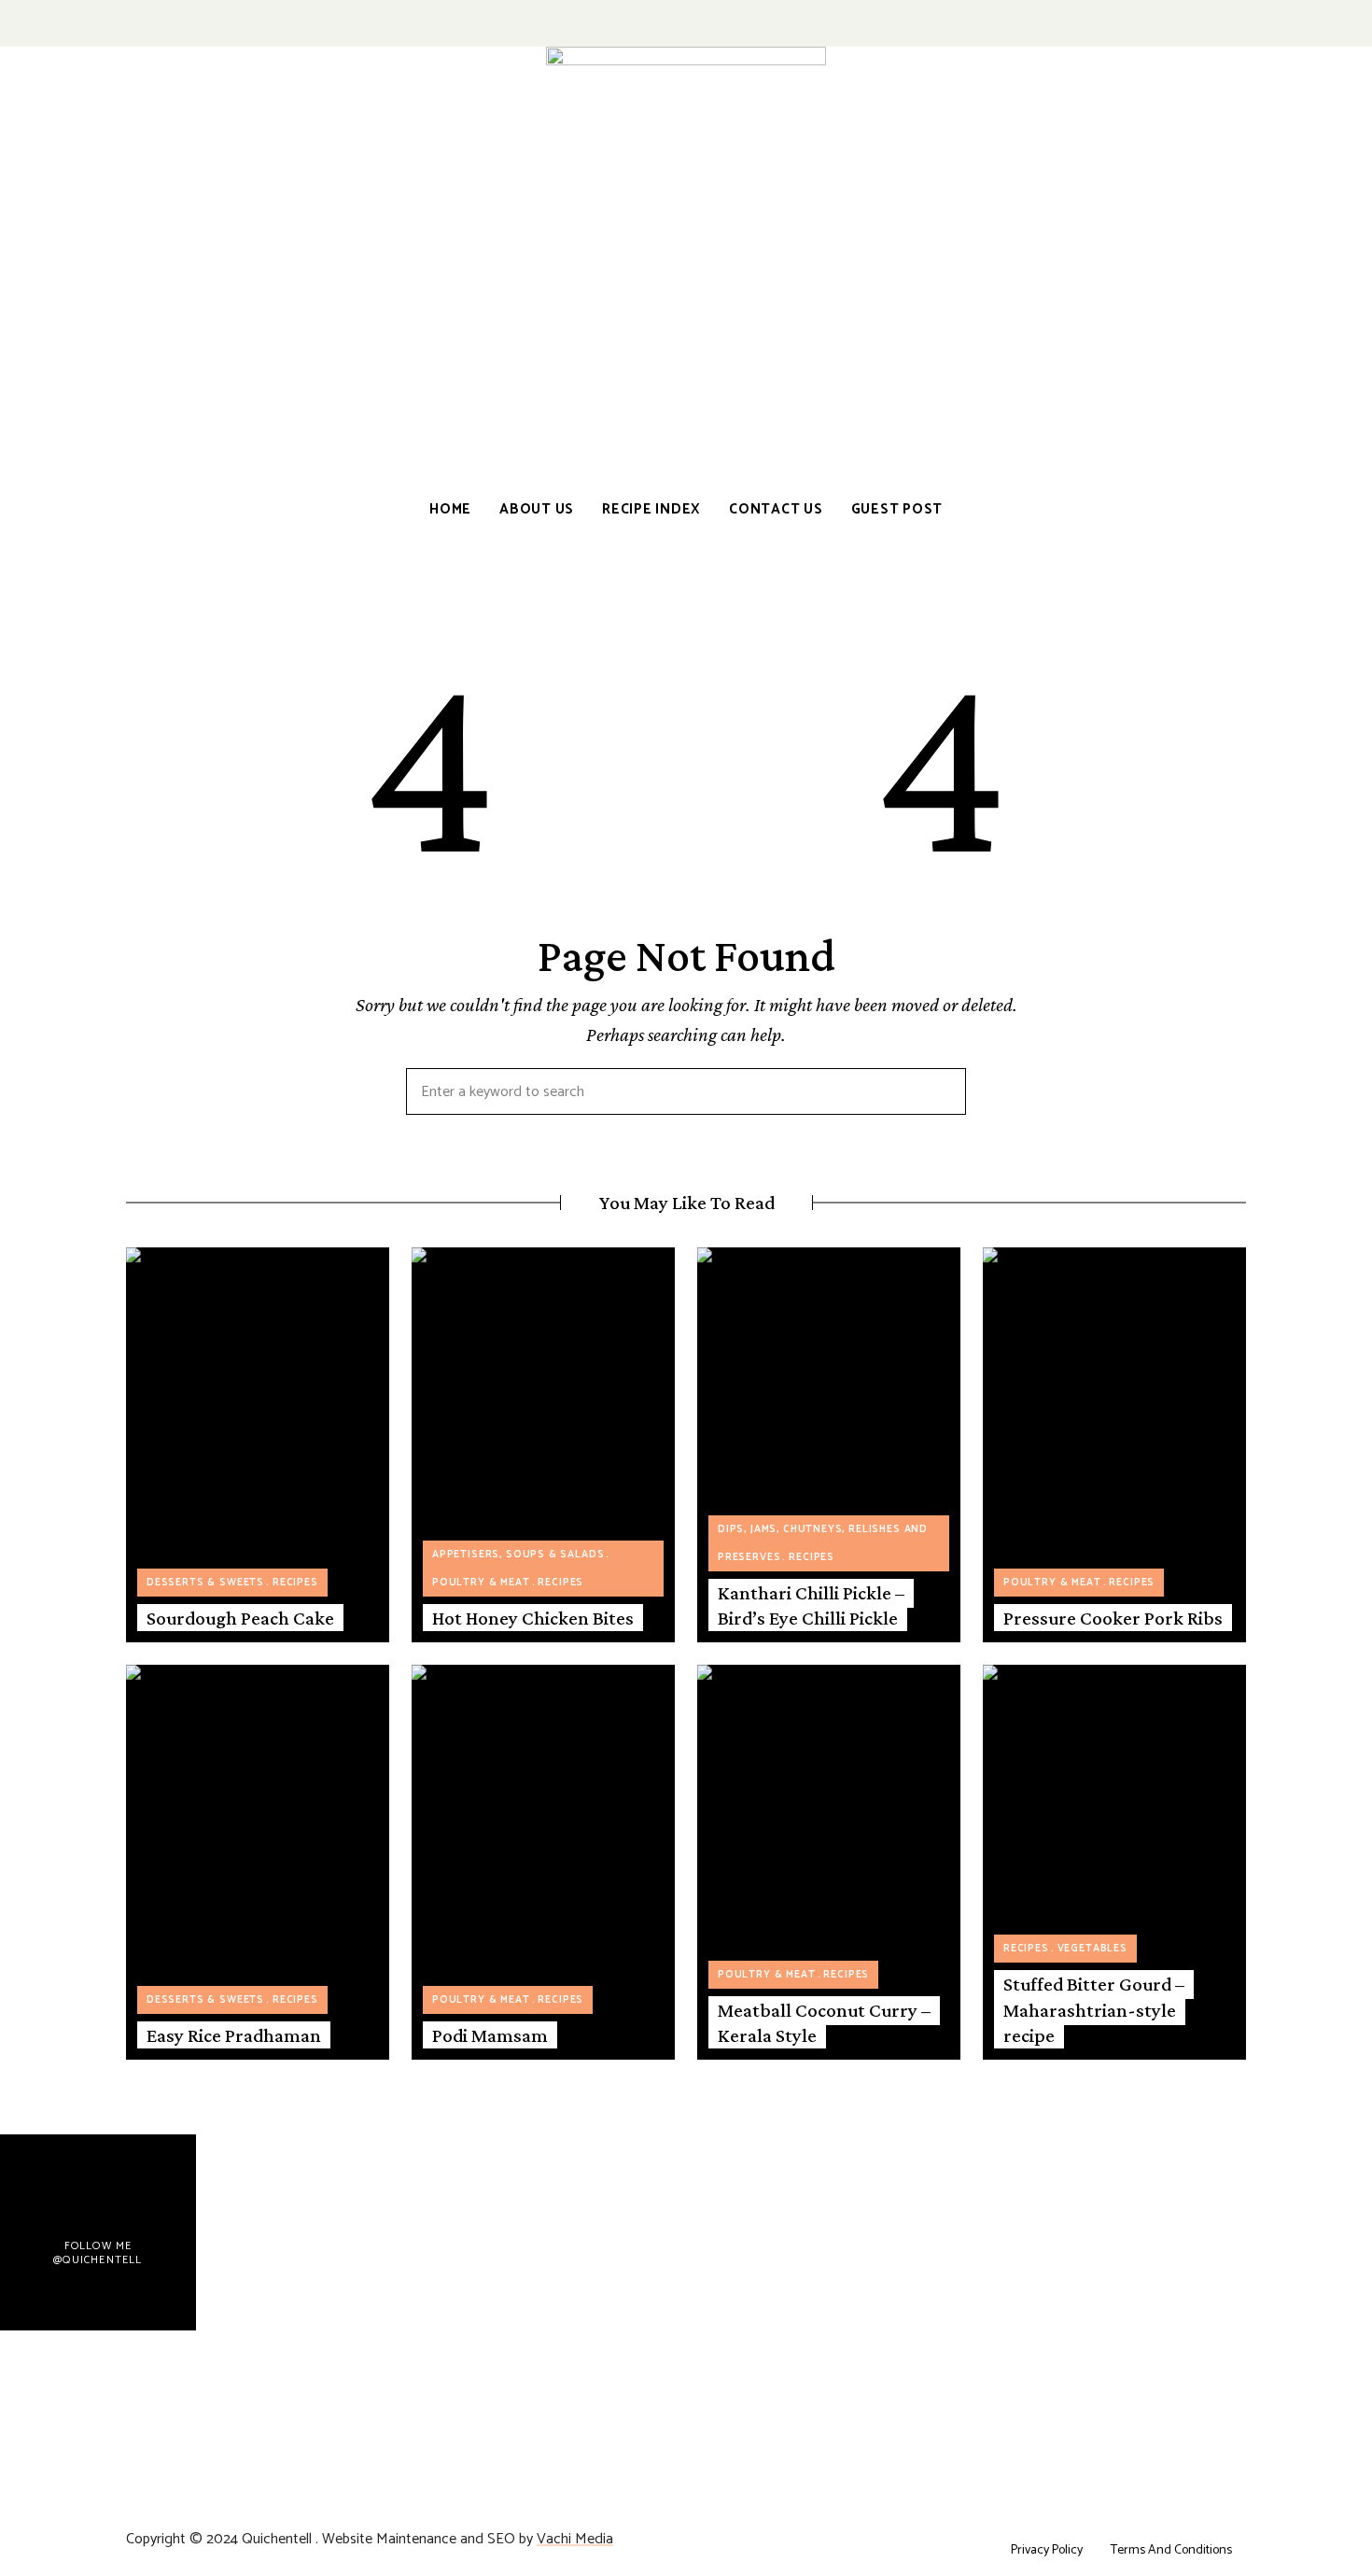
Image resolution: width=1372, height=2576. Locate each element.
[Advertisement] (686, 334)
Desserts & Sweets (205, 1583)
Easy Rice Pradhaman (234, 2035)
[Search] (938, 1091)
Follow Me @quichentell (98, 2253)
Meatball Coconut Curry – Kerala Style (824, 2023)
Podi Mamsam (490, 2035)
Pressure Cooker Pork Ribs (1113, 1618)
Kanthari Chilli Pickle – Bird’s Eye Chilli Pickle (811, 1605)
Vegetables (1092, 1949)
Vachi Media (575, 2539)
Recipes (295, 1583)
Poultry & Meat (481, 1583)
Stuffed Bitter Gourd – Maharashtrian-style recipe (1094, 2010)
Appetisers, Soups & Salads (518, 1555)
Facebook (1178, 23)
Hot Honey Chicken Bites (533, 1618)
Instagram (1239, 23)
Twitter (1215, 23)
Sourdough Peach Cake (240, 1618)
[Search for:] (686, 1093)
